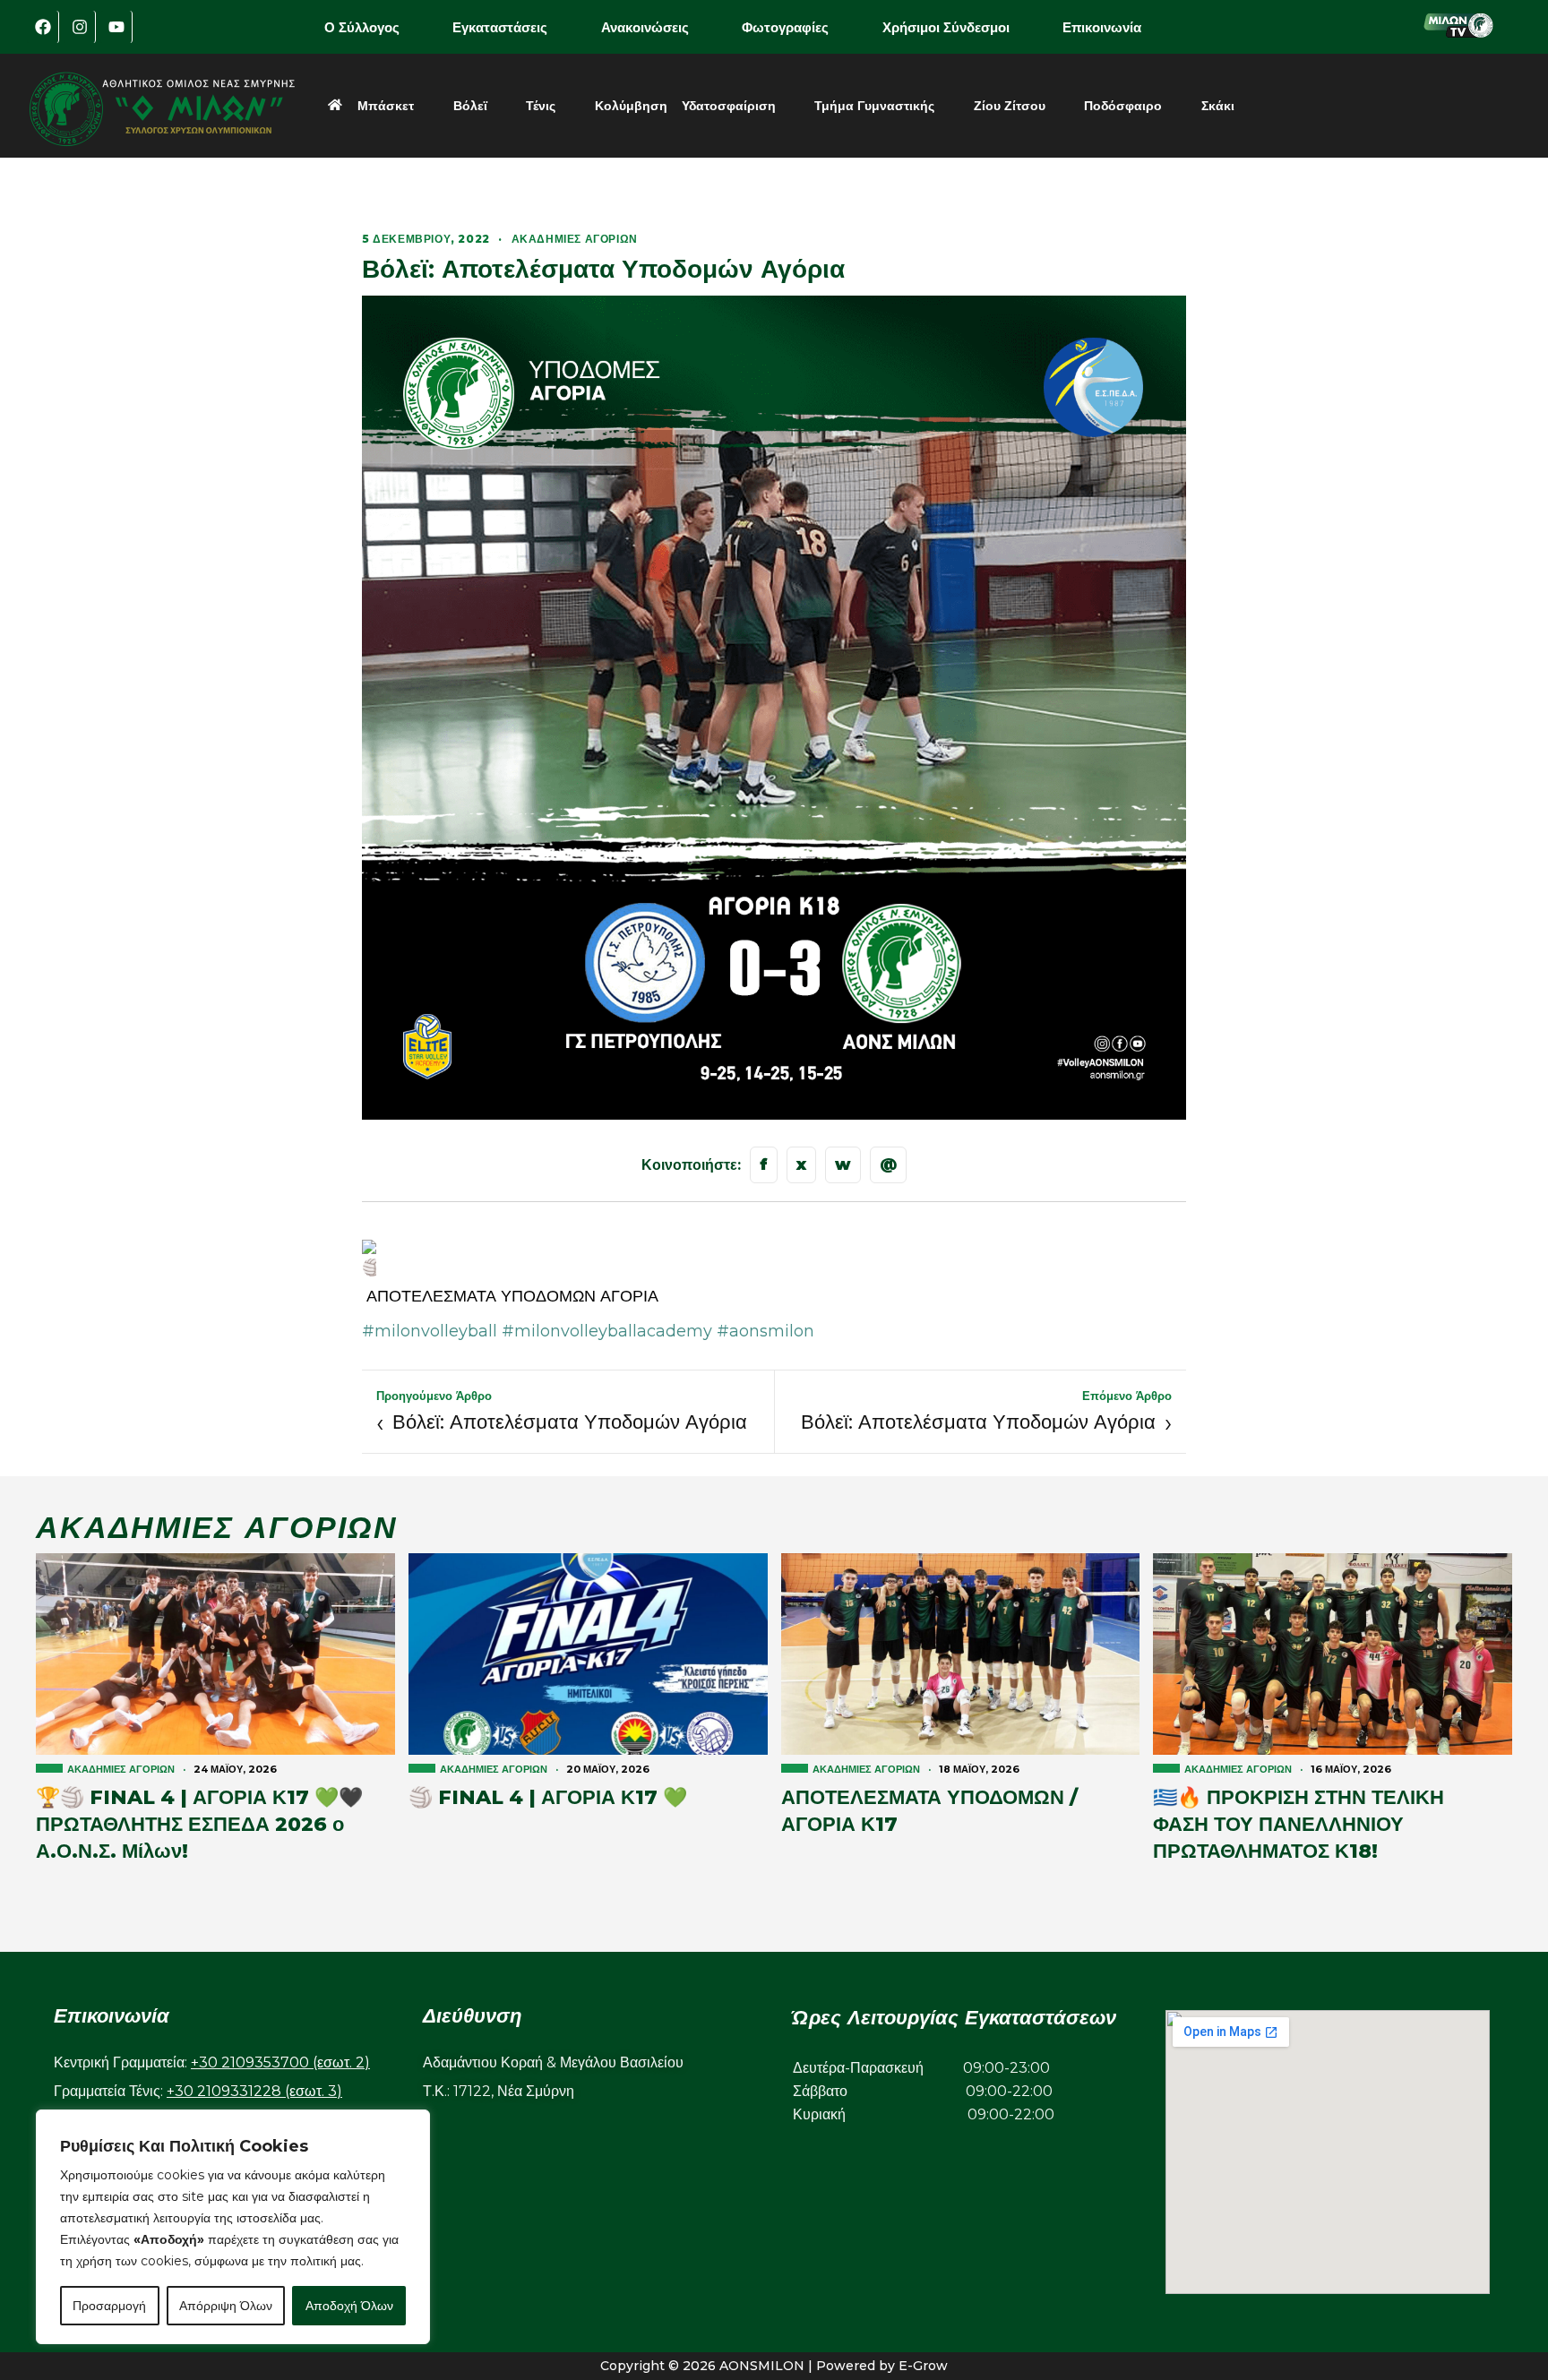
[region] (233, 2227)
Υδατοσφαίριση (729, 106)
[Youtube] (116, 27)
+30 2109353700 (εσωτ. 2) (280, 2062)
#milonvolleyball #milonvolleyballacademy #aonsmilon (588, 1331)
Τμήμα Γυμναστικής (874, 106)
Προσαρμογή (109, 2306)
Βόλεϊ (470, 106)
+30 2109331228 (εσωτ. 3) (254, 2091)
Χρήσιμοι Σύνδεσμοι (946, 27)
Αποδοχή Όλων (349, 2306)
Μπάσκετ (386, 106)
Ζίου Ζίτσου (1010, 106)
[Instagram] (80, 27)
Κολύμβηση (631, 106)
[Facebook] (43, 27)
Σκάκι (1218, 106)
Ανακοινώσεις (645, 27)
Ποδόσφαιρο (1123, 106)
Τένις (541, 106)
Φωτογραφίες (785, 27)
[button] (374, 27)
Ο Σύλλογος (362, 27)
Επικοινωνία (1102, 27)
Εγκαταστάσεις (500, 27)
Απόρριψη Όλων (226, 2306)
